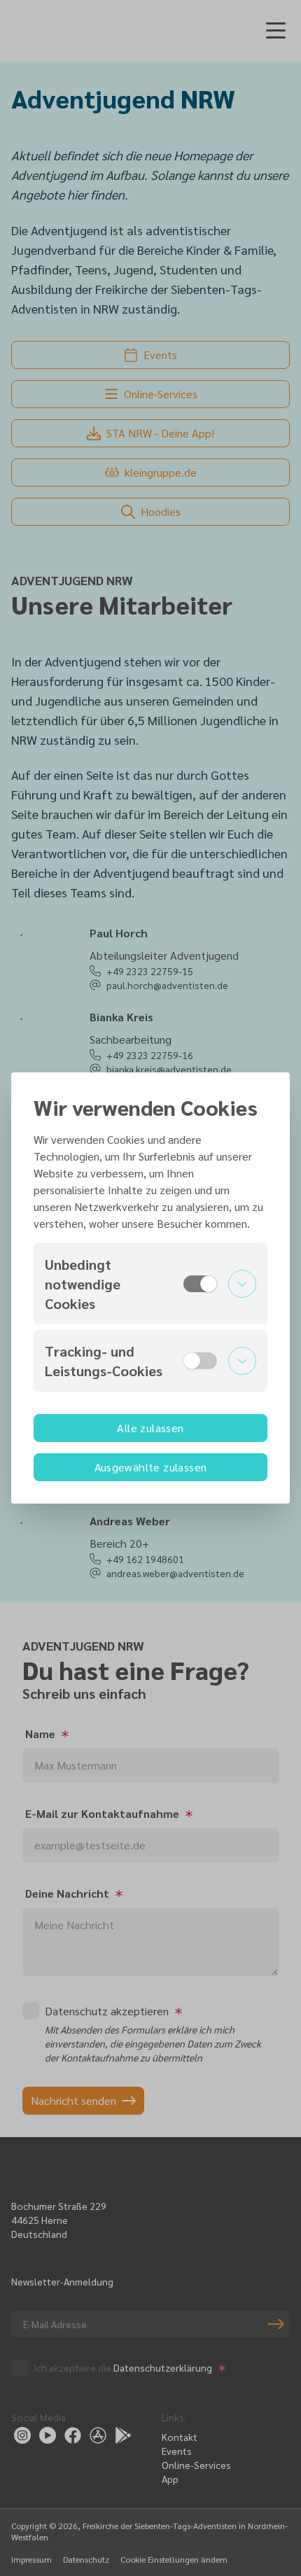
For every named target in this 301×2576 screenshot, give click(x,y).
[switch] (200, 1284)
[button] (150, 1284)
